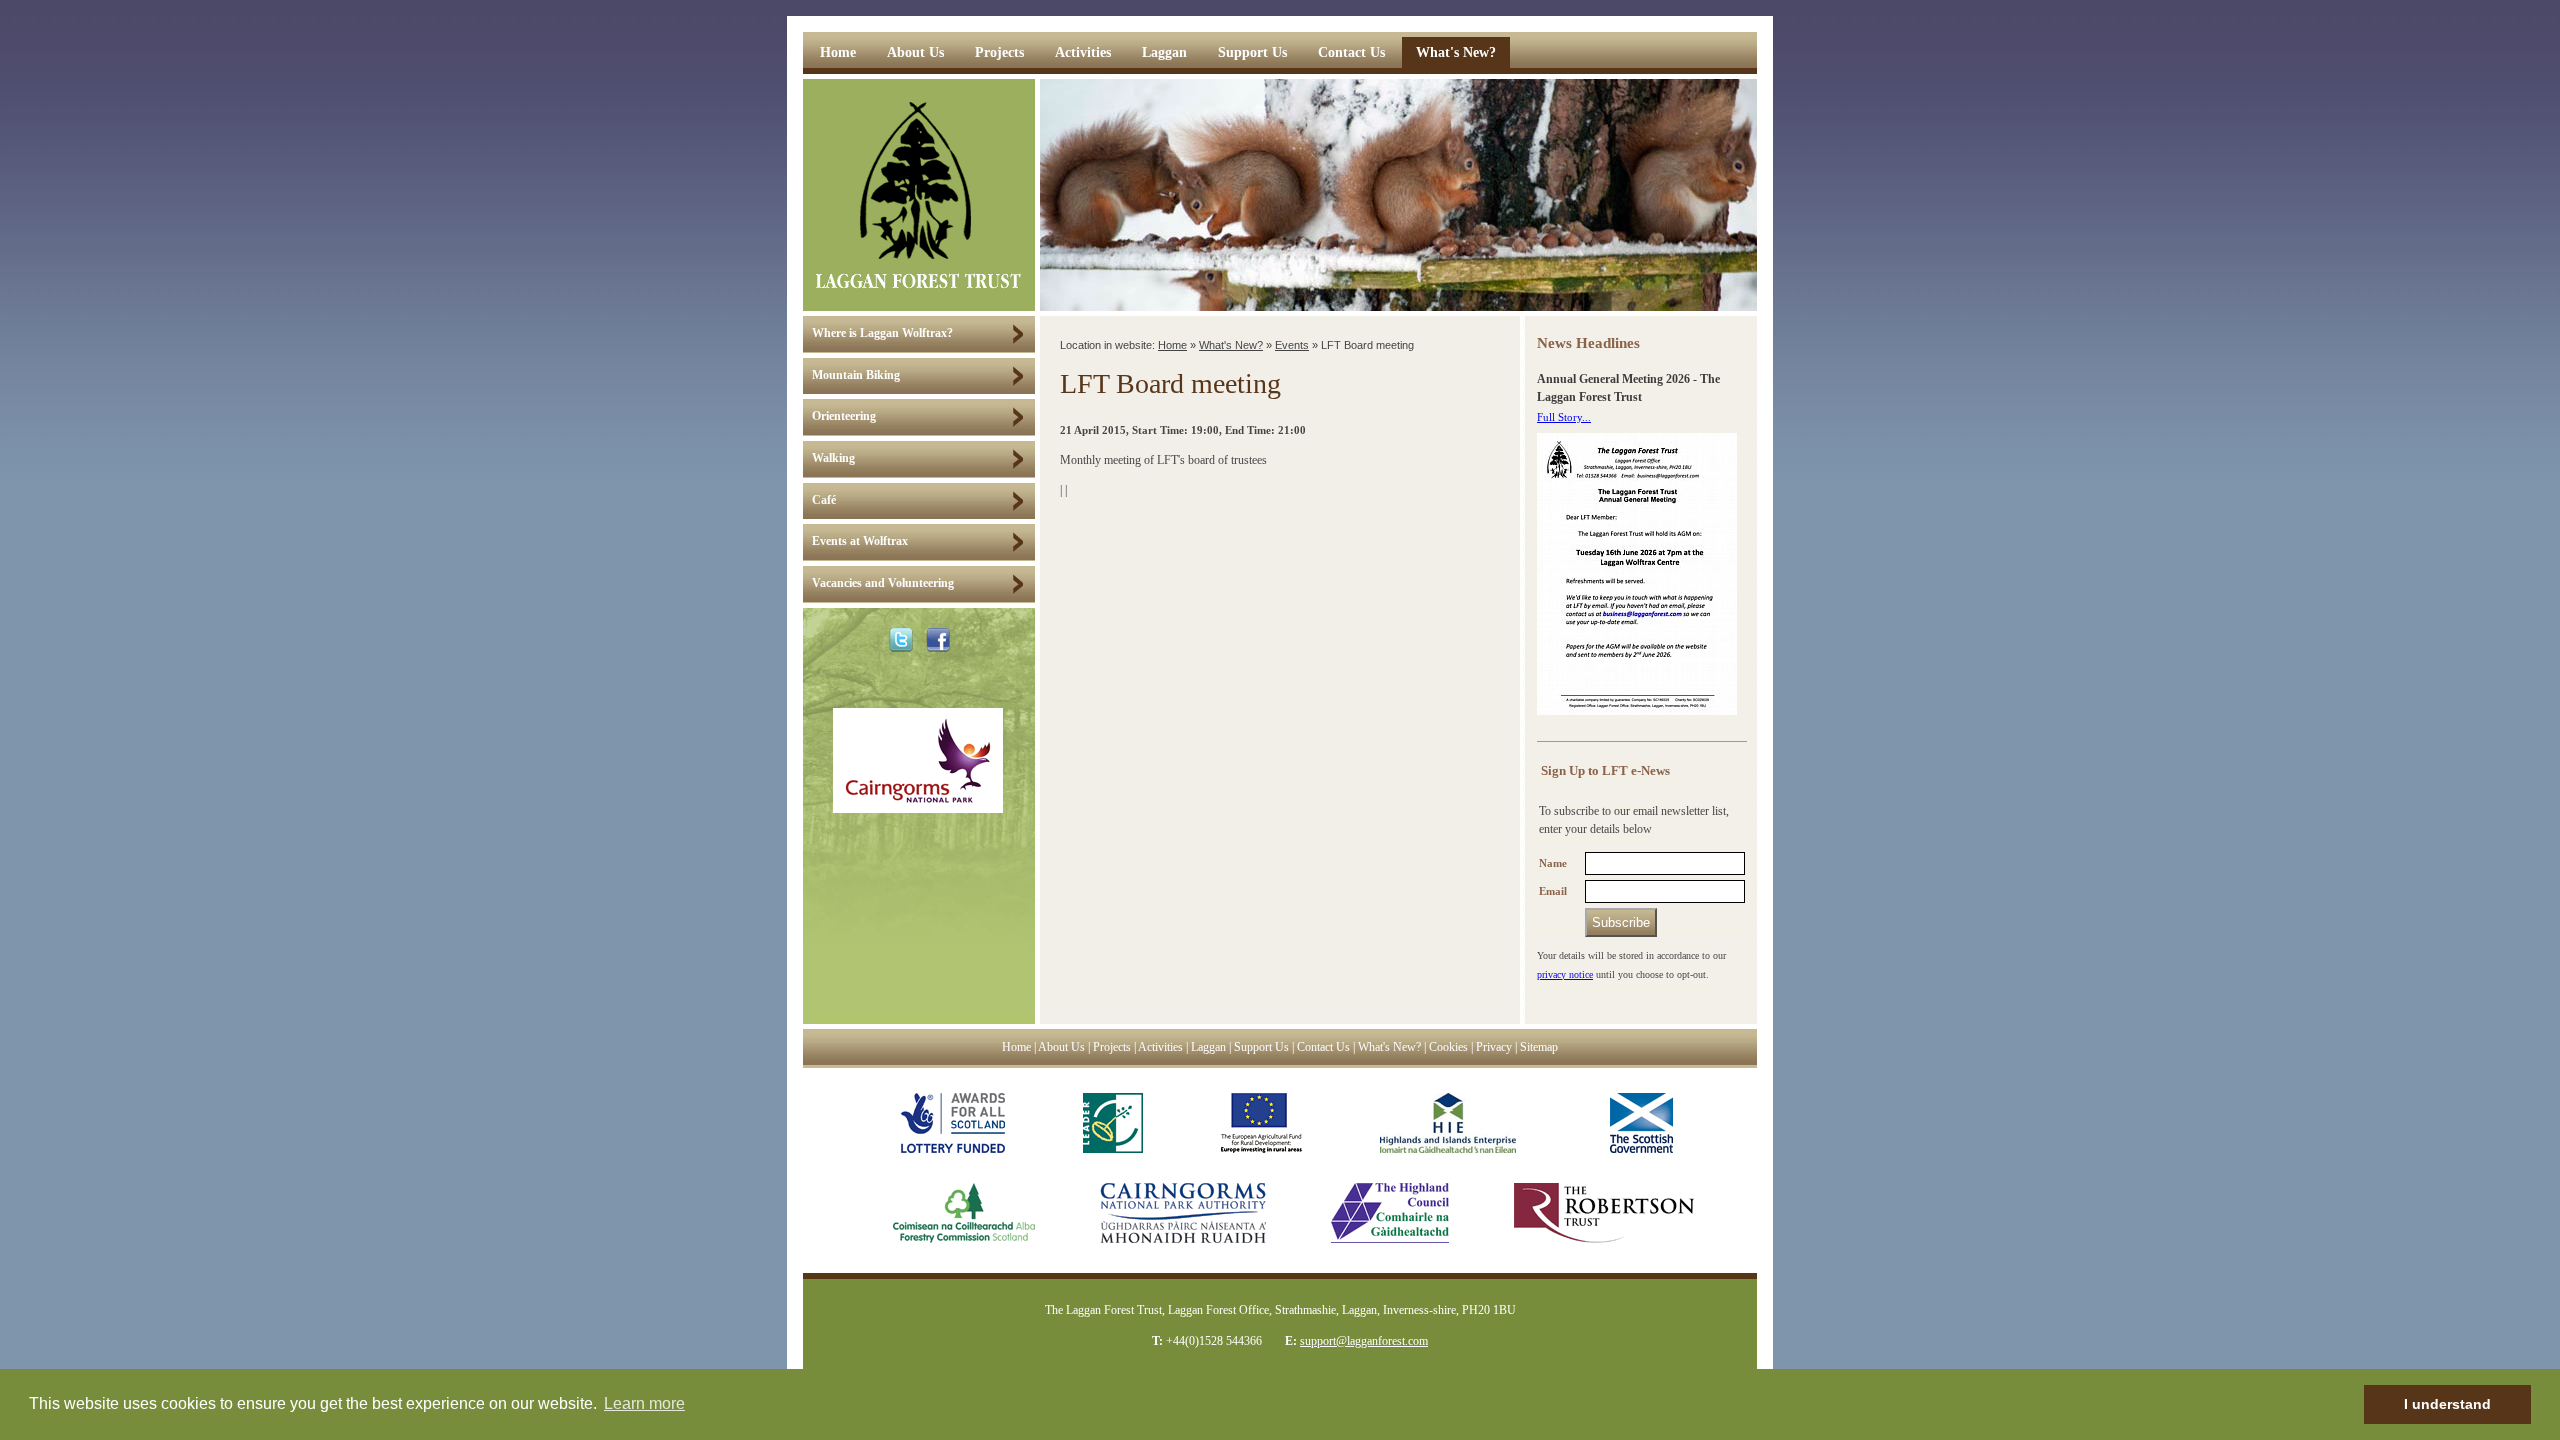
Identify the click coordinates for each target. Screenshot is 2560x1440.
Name (1553, 863)
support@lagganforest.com (1364, 1341)
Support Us (1252, 52)
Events (1292, 345)
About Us (915, 52)
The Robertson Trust (1604, 1213)
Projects (999, 52)
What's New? (1456, 52)
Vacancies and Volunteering (883, 583)
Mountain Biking (856, 375)
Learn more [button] (644, 1403)
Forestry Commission (944, 1213)
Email (1553, 891)
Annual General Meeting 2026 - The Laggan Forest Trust (1628, 389)
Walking (833, 458)
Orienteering (844, 416)
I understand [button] (2447, 1404)
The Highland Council (1390, 1213)
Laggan (1164, 52)
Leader (1113, 1123)
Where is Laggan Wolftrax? (882, 333)
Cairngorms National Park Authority (1183, 1213)
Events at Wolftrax (860, 541)
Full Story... (1564, 417)
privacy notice (1565, 974)
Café (824, 500)
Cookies (1448, 1047)
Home (838, 52)
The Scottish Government (1633, 1123)
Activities (1083, 52)
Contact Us (1351, 52)
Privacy (1494, 1047)
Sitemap (1539, 1047)
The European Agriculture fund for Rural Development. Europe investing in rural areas (1261, 1123)
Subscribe (1621, 922)
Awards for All (953, 1123)
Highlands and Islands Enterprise (1448, 1123)
